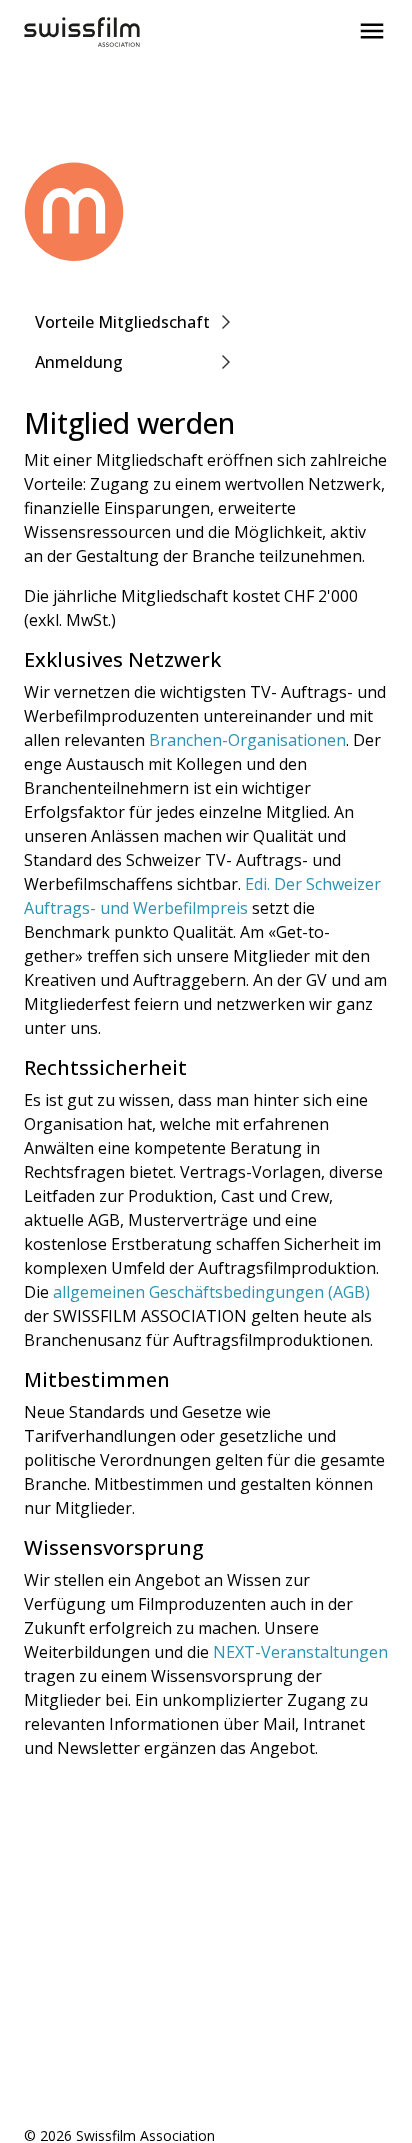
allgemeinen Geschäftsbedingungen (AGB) (211, 1292)
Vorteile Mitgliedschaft (122, 322)
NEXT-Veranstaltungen (300, 1652)
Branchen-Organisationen (247, 740)
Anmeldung (79, 362)
